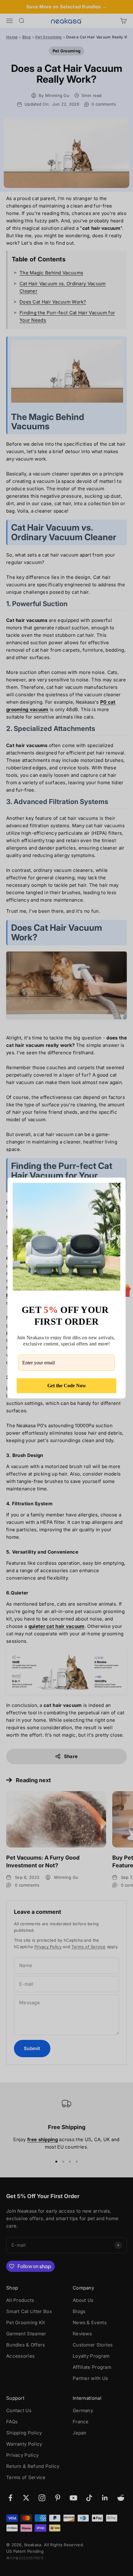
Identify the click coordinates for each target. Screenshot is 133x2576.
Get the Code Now (67, 1386)
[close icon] (118, 1185)
